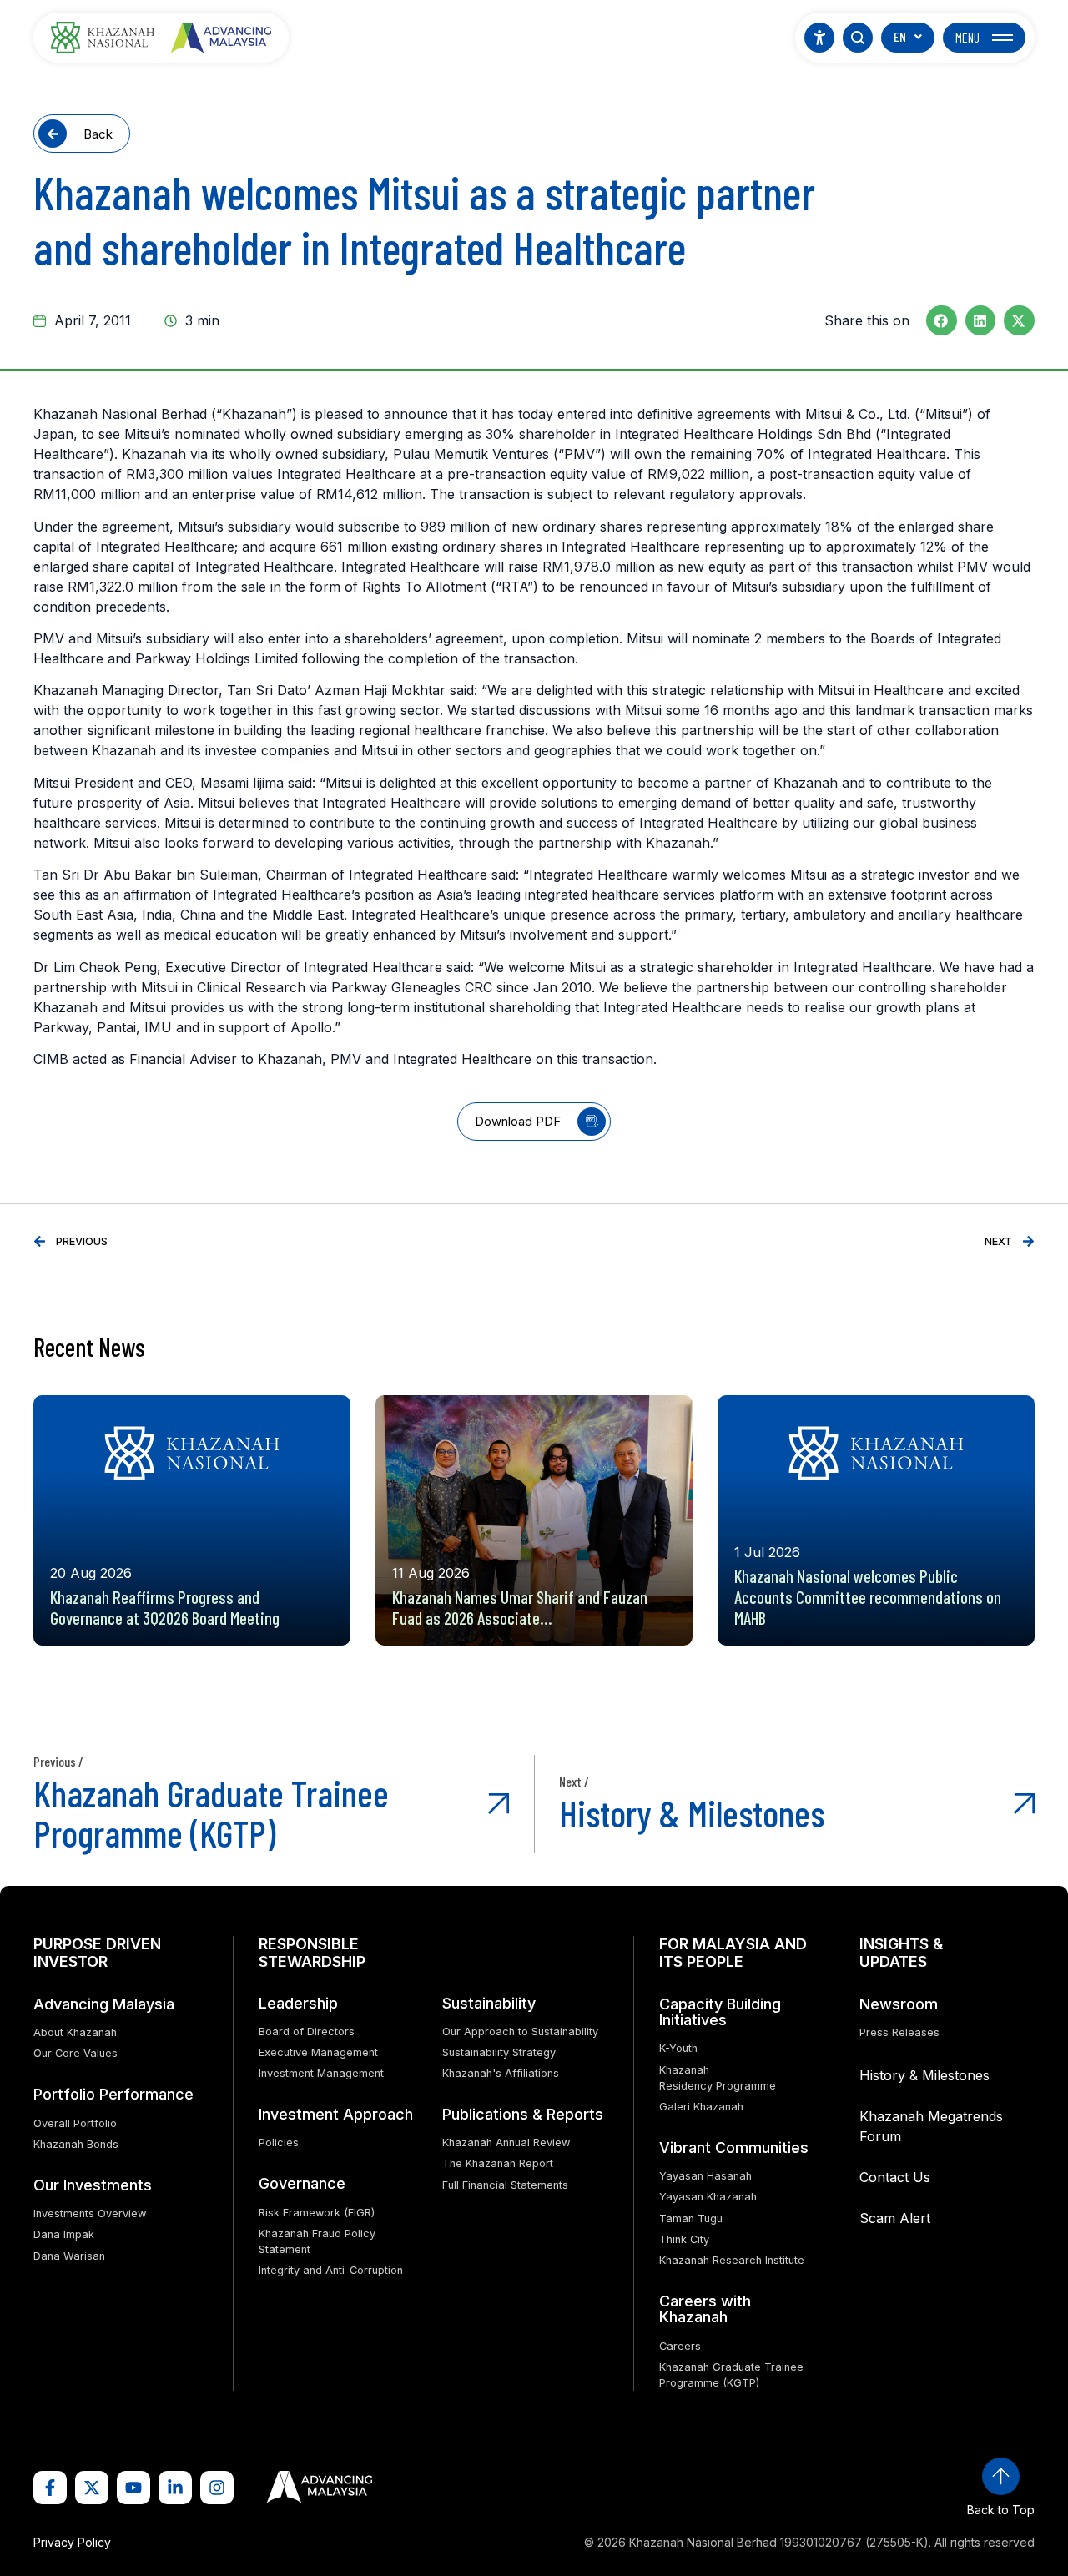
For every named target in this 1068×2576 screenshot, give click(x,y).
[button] (942, 320)
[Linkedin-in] (175, 2488)
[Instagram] (217, 2488)
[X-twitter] (92, 2488)
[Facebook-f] (50, 2488)
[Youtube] (133, 2488)
